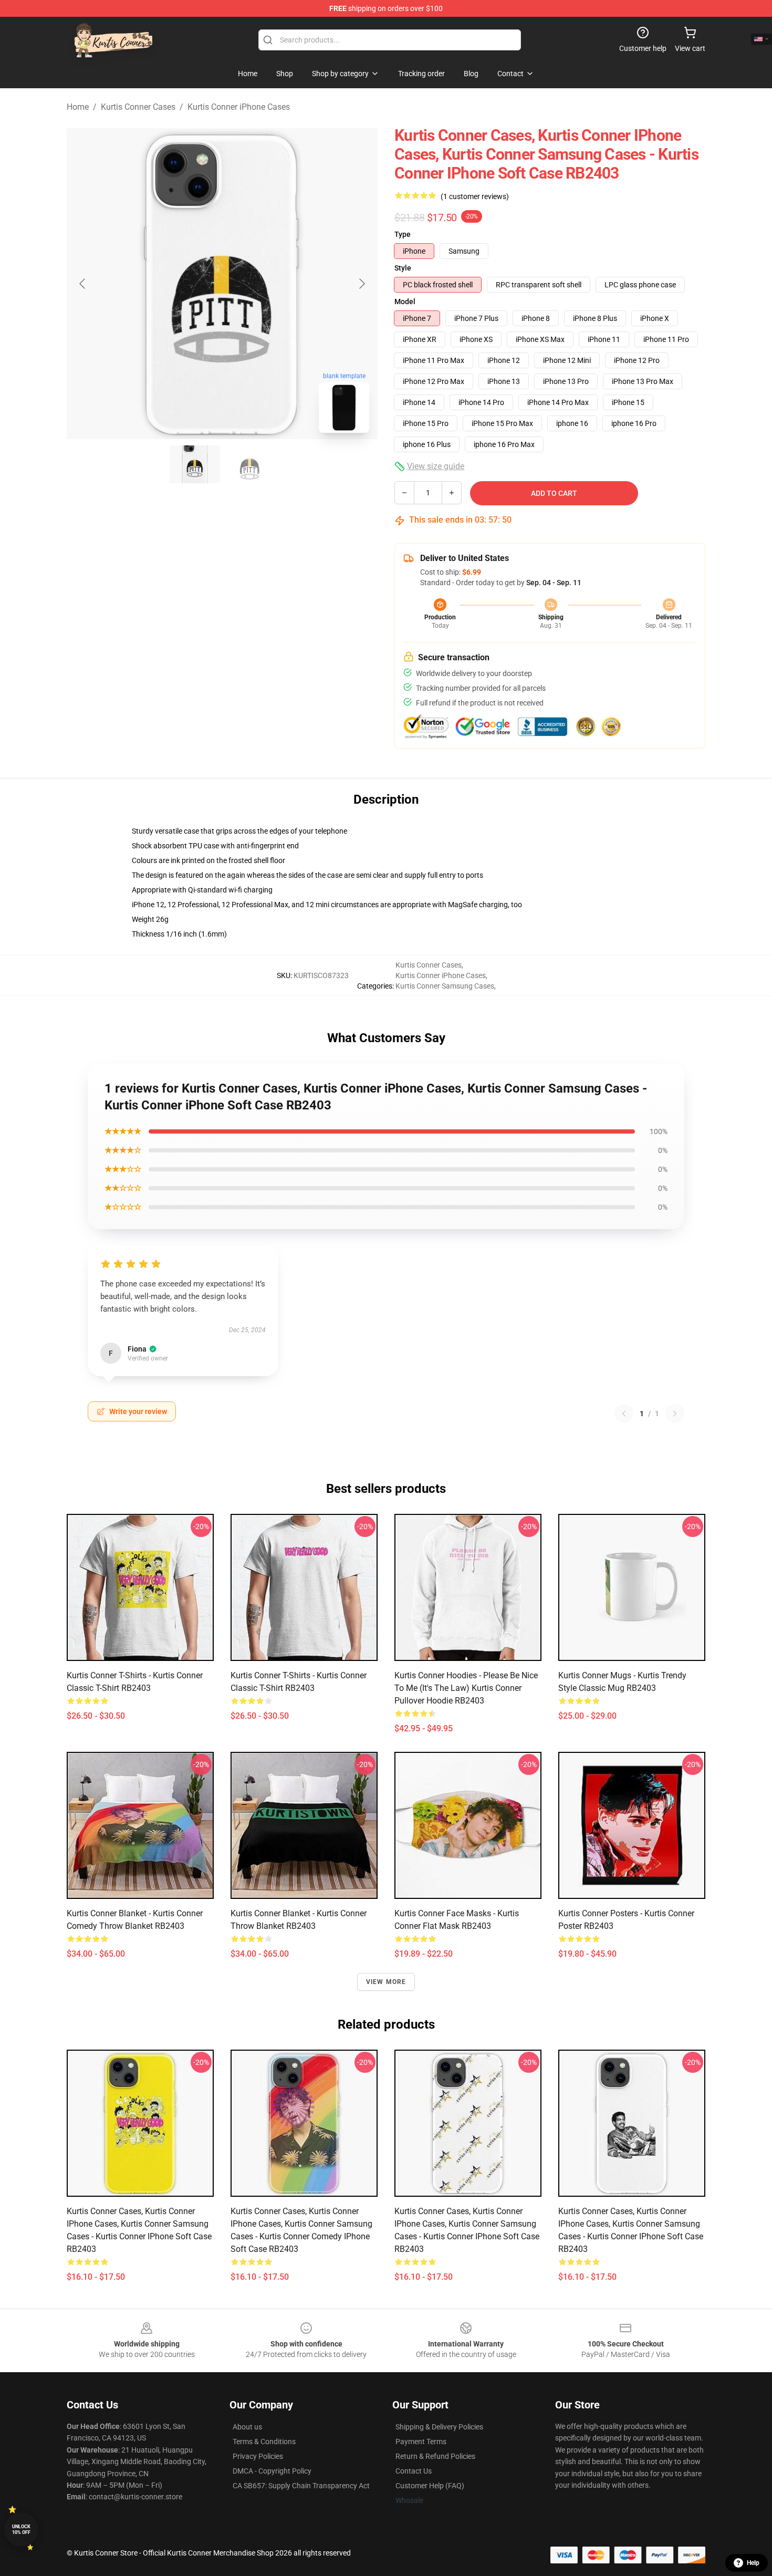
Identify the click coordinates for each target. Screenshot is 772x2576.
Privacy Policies (258, 2456)
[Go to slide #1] (195, 464)
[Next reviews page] (675, 1414)
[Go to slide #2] (249, 464)
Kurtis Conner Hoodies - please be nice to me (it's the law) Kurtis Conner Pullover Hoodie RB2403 (466, 1688)
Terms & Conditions (264, 2442)
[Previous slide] (83, 284)
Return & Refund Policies (435, 2456)
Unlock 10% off (21, 2530)
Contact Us (414, 2471)
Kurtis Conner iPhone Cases (239, 107)
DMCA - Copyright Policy (272, 2471)
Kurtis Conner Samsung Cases (445, 986)
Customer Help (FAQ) (430, 2486)
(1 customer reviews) (475, 196)
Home (78, 107)
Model (405, 302)
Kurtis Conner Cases (138, 107)
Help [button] (753, 2563)
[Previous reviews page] (624, 1414)
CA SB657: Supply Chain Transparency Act (301, 2486)
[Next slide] (361, 284)
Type (403, 234)
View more (386, 1982)
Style (403, 268)
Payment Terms (421, 2442)
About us (247, 2427)
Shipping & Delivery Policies (439, 2427)
